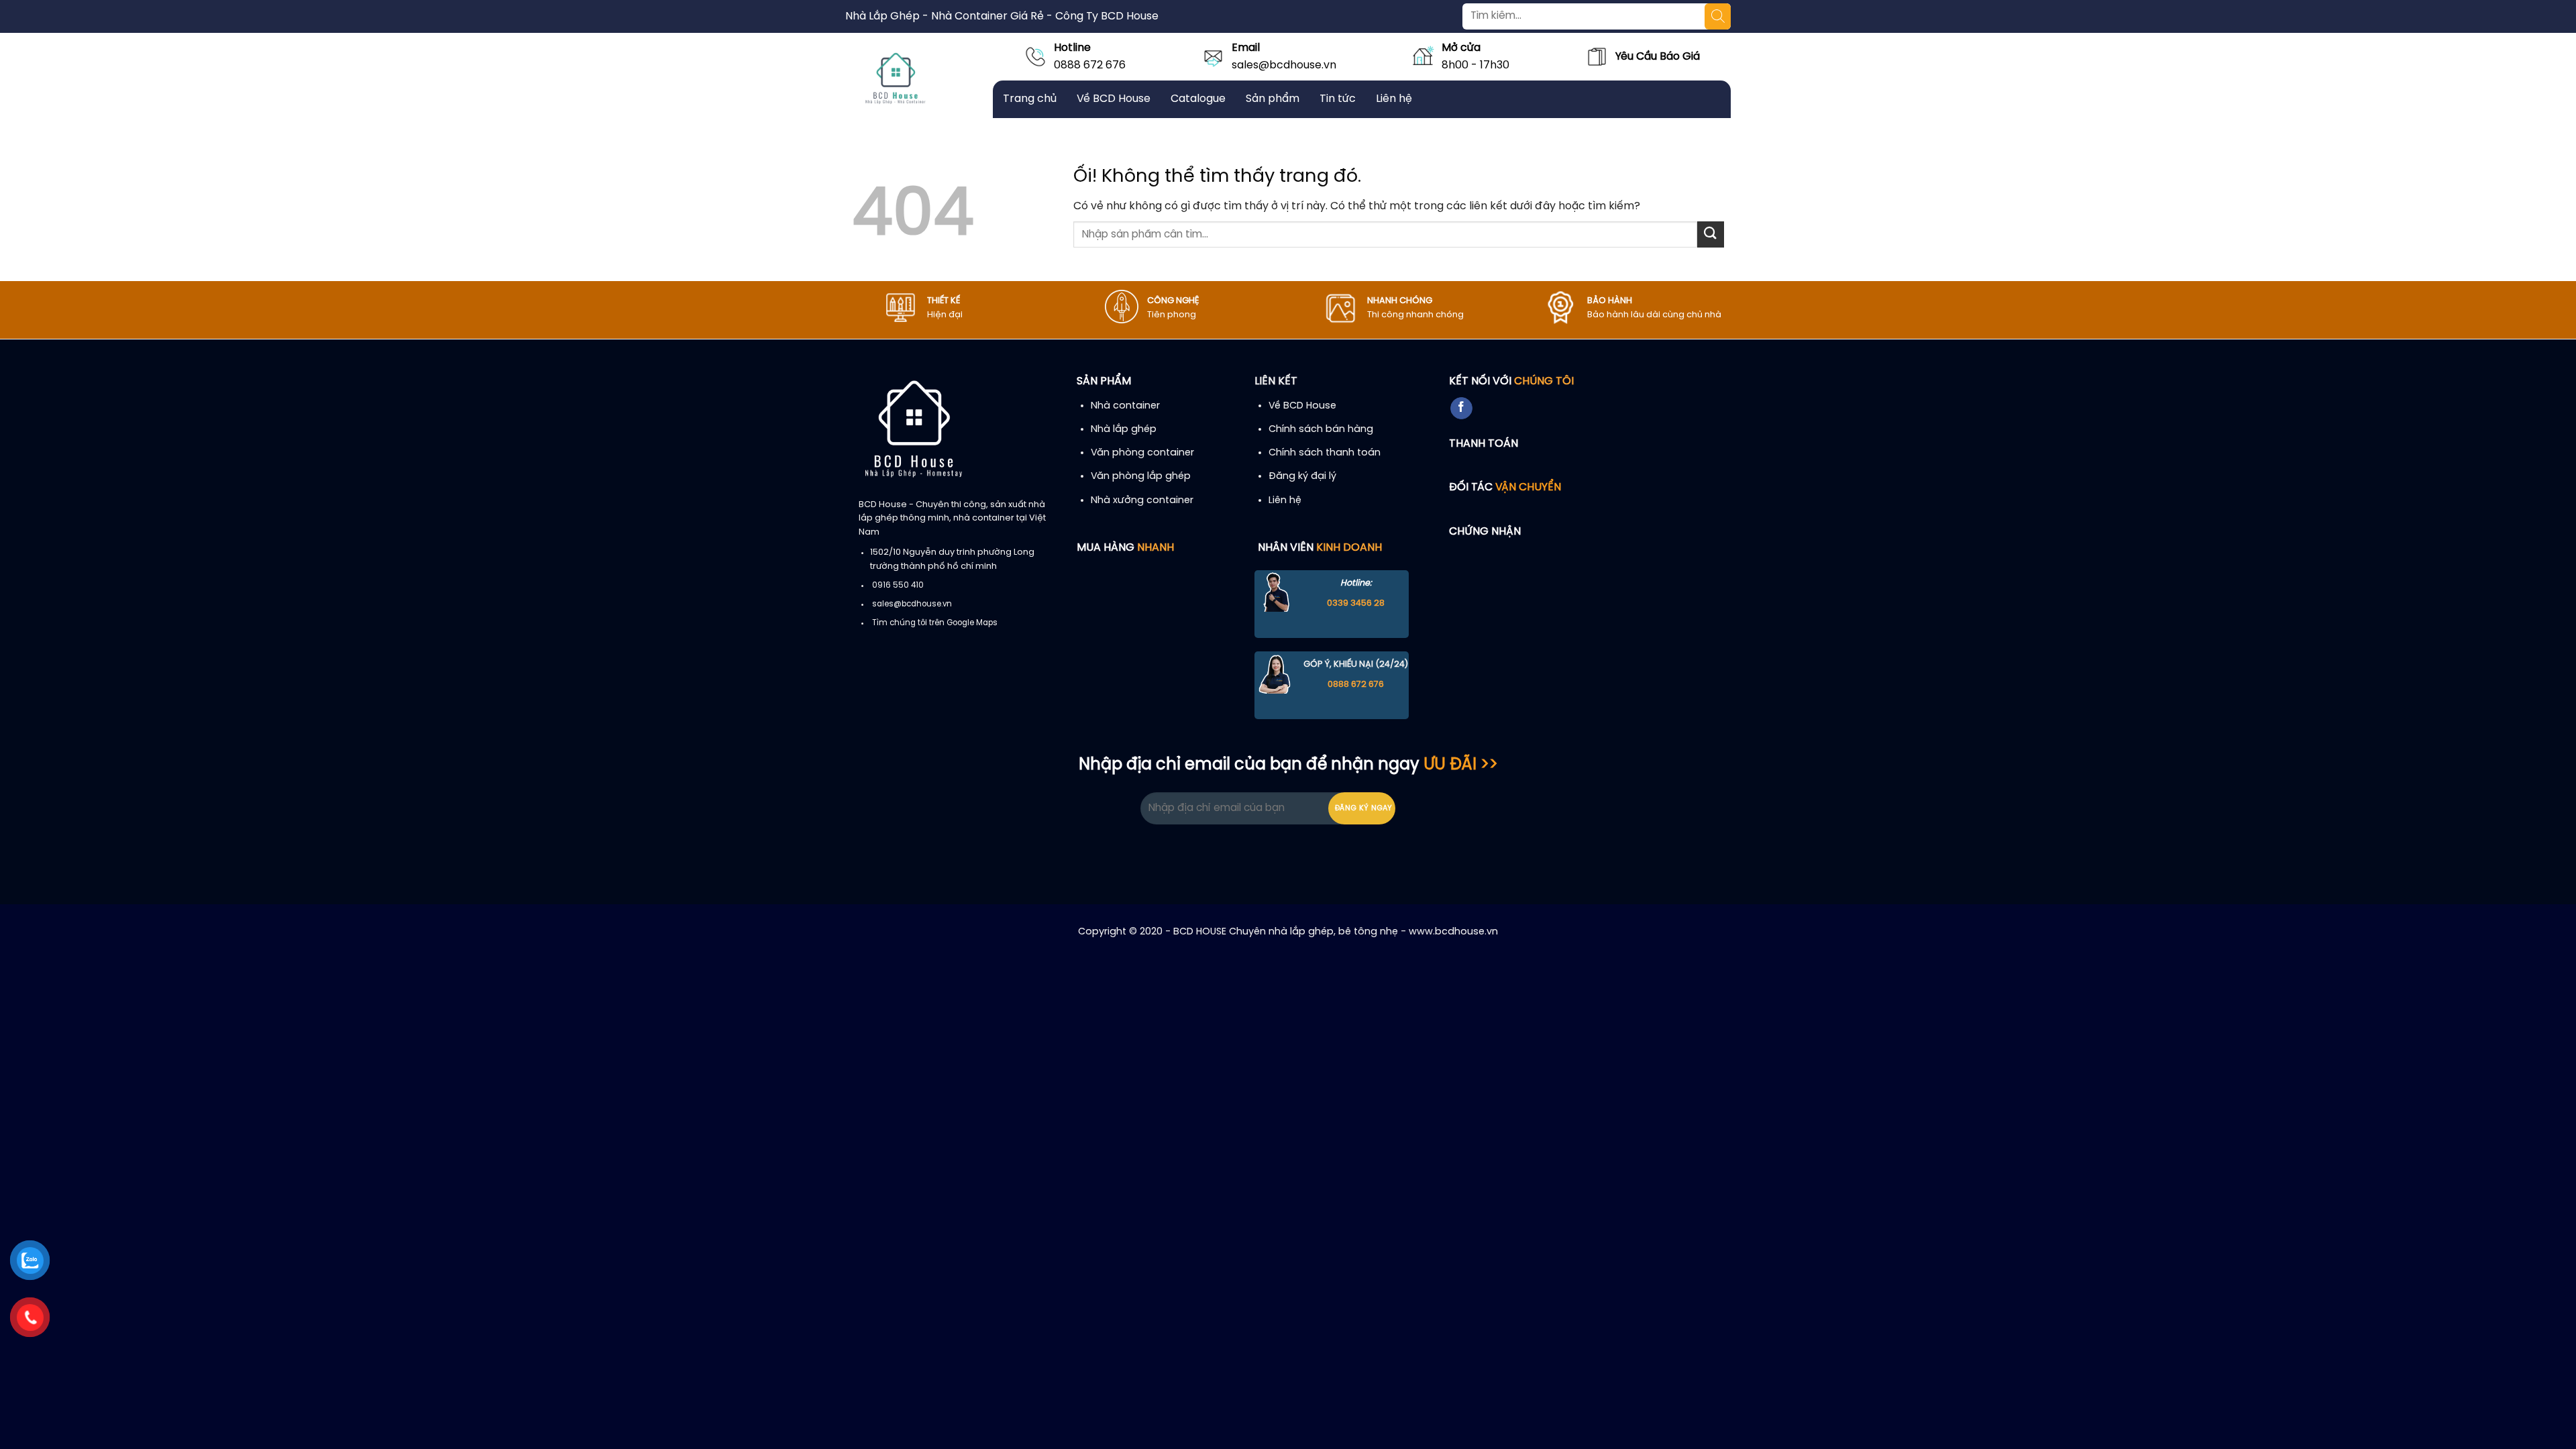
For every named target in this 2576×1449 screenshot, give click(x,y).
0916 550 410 (898, 586)
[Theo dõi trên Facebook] (1461, 409)
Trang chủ (1030, 99)
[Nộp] (1711, 234)
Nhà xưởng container (1142, 500)
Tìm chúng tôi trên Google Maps (935, 623)
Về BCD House (1114, 99)
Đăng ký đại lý (1302, 476)
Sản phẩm (1273, 99)
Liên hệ (1394, 99)
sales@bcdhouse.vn (1284, 65)
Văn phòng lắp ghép (1141, 476)
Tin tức (1338, 99)
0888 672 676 (1090, 65)
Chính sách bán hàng (1321, 429)
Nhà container (1125, 406)
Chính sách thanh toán (1325, 453)
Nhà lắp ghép (1124, 429)
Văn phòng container (1142, 453)
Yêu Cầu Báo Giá (1658, 57)
